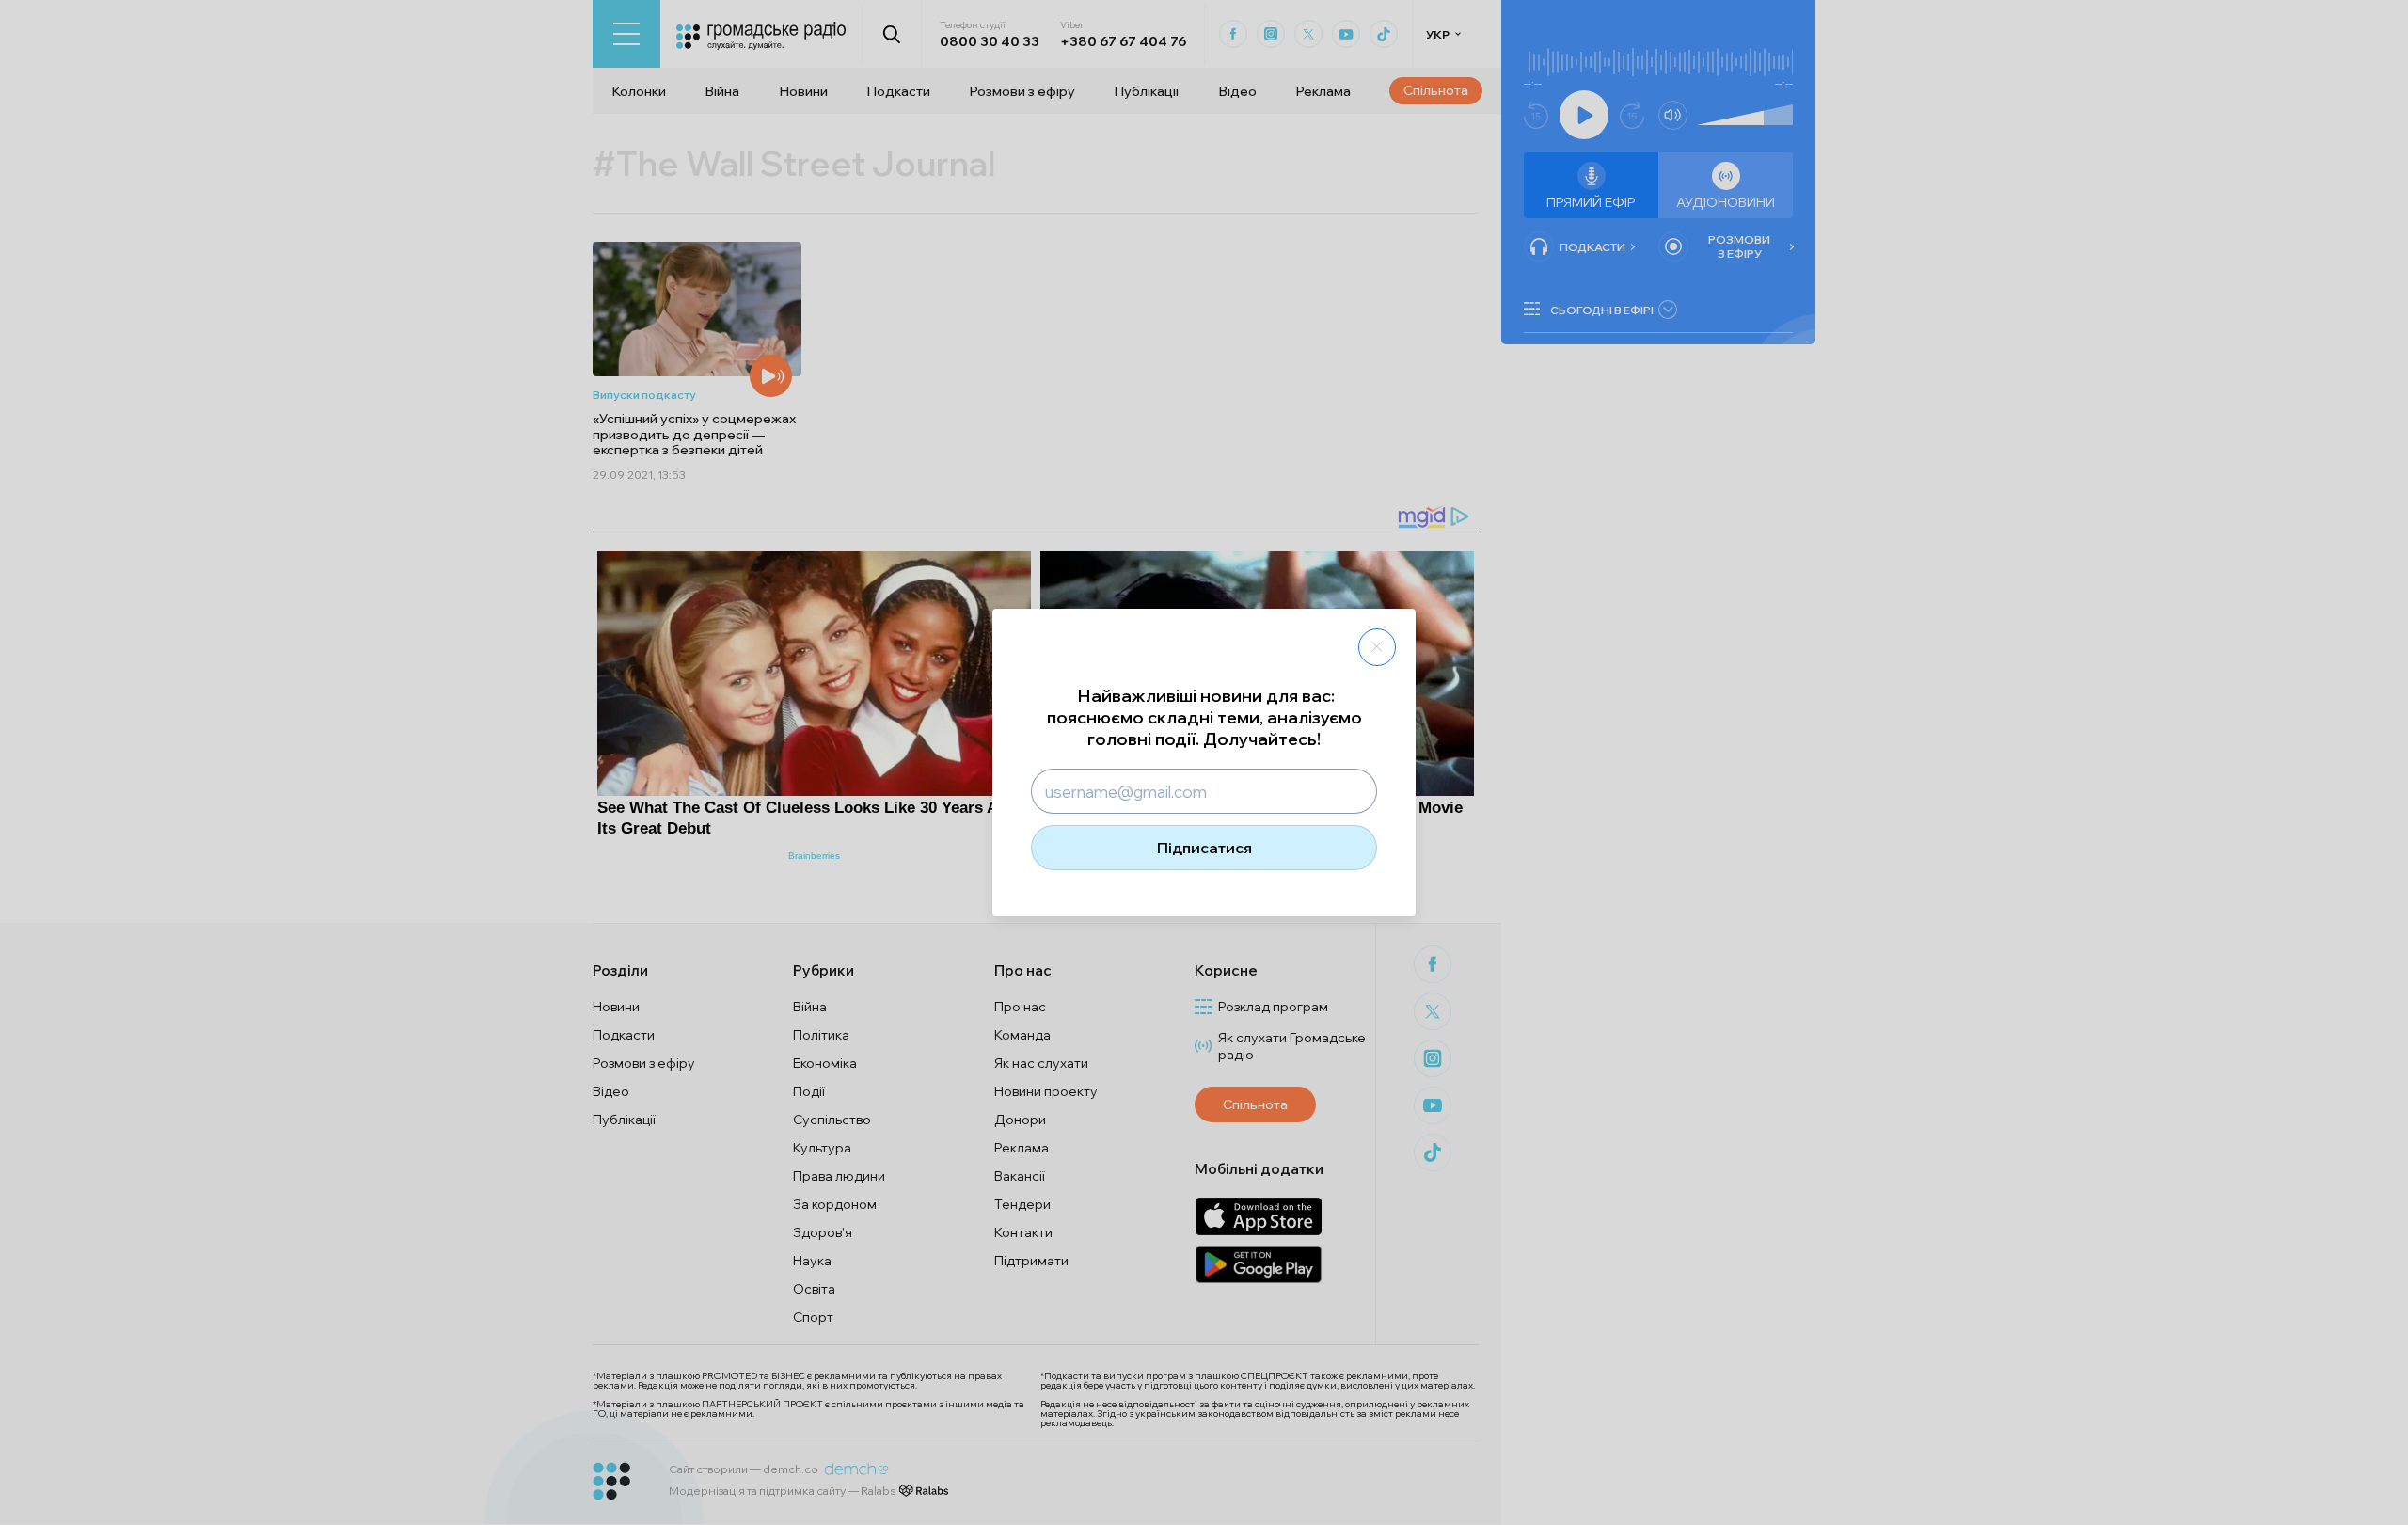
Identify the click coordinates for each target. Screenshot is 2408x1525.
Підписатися (1204, 848)
